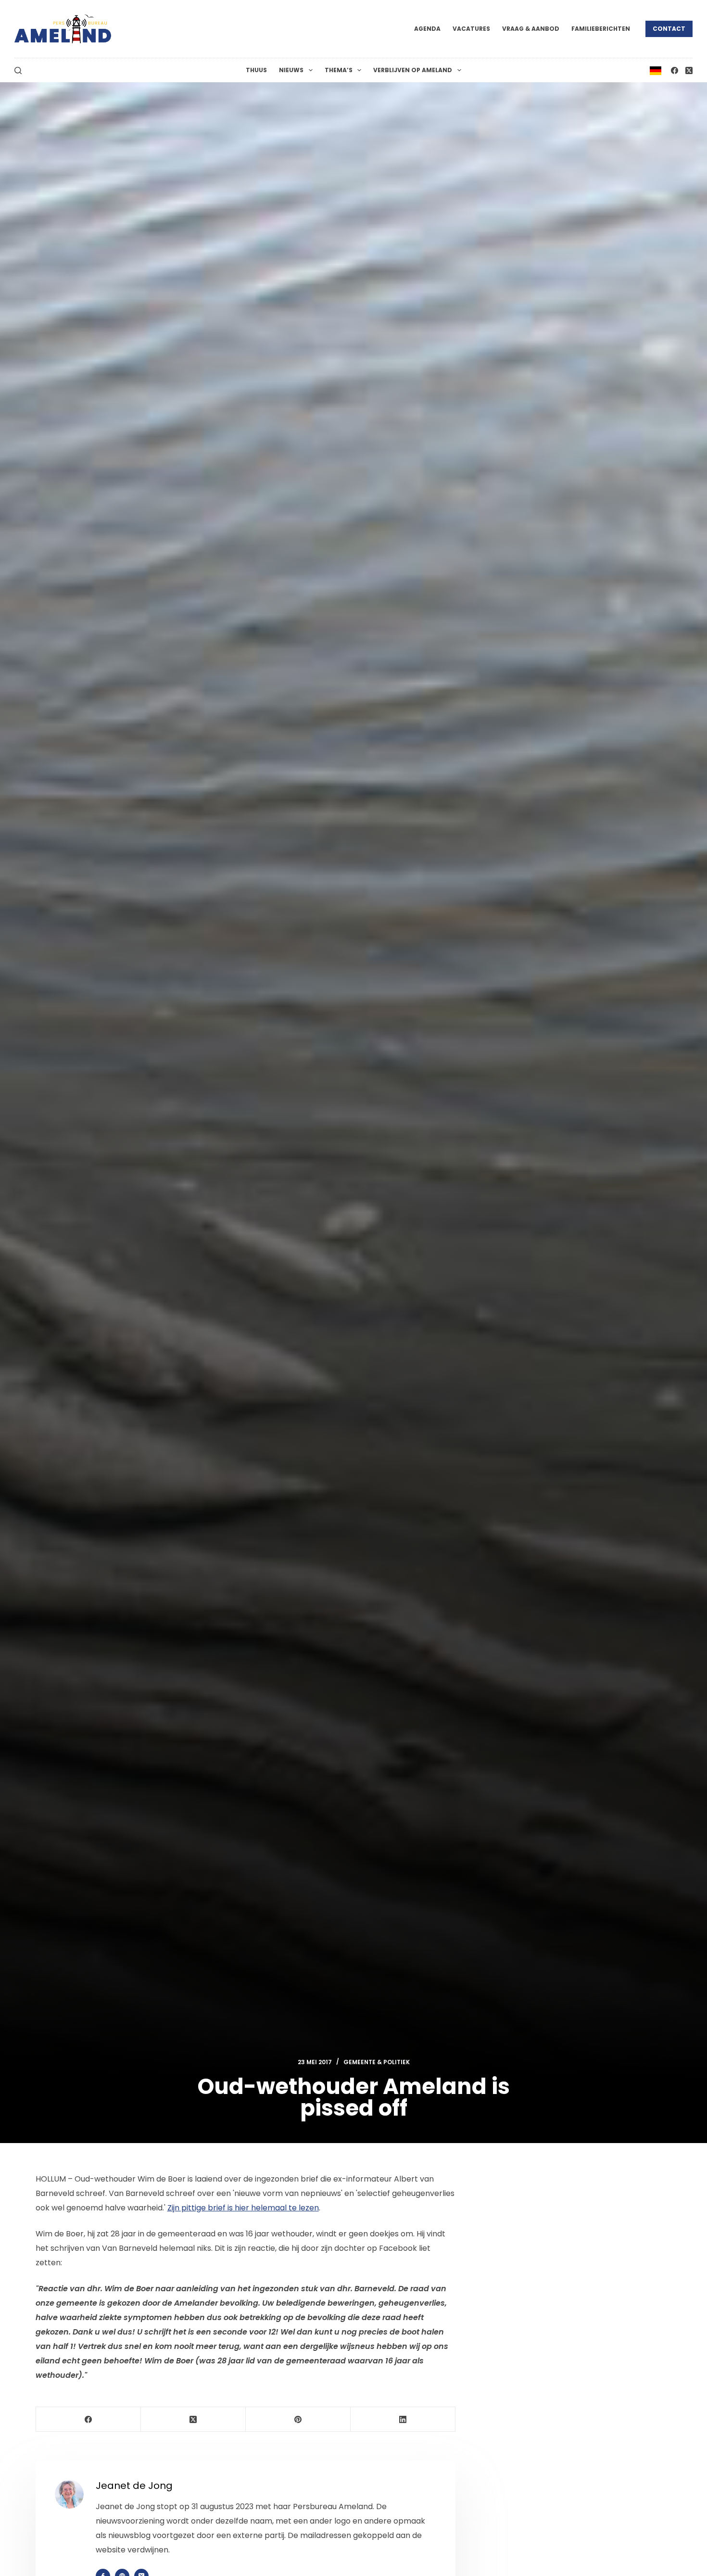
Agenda (427, 29)
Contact (669, 29)
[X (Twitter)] (689, 70)
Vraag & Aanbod (531, 29)
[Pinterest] (298, 2419)
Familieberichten (601, 29)
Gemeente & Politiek (377, 2062)
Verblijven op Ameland (413, 70)
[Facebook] (675, 70)
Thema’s (339, 70)
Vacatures (471, 29)
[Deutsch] (656, 70)
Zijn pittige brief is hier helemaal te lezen (243, 2208)
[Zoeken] (18, 70)
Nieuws (291, 70)
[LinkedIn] (403, 2419)
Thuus (256, 70)
